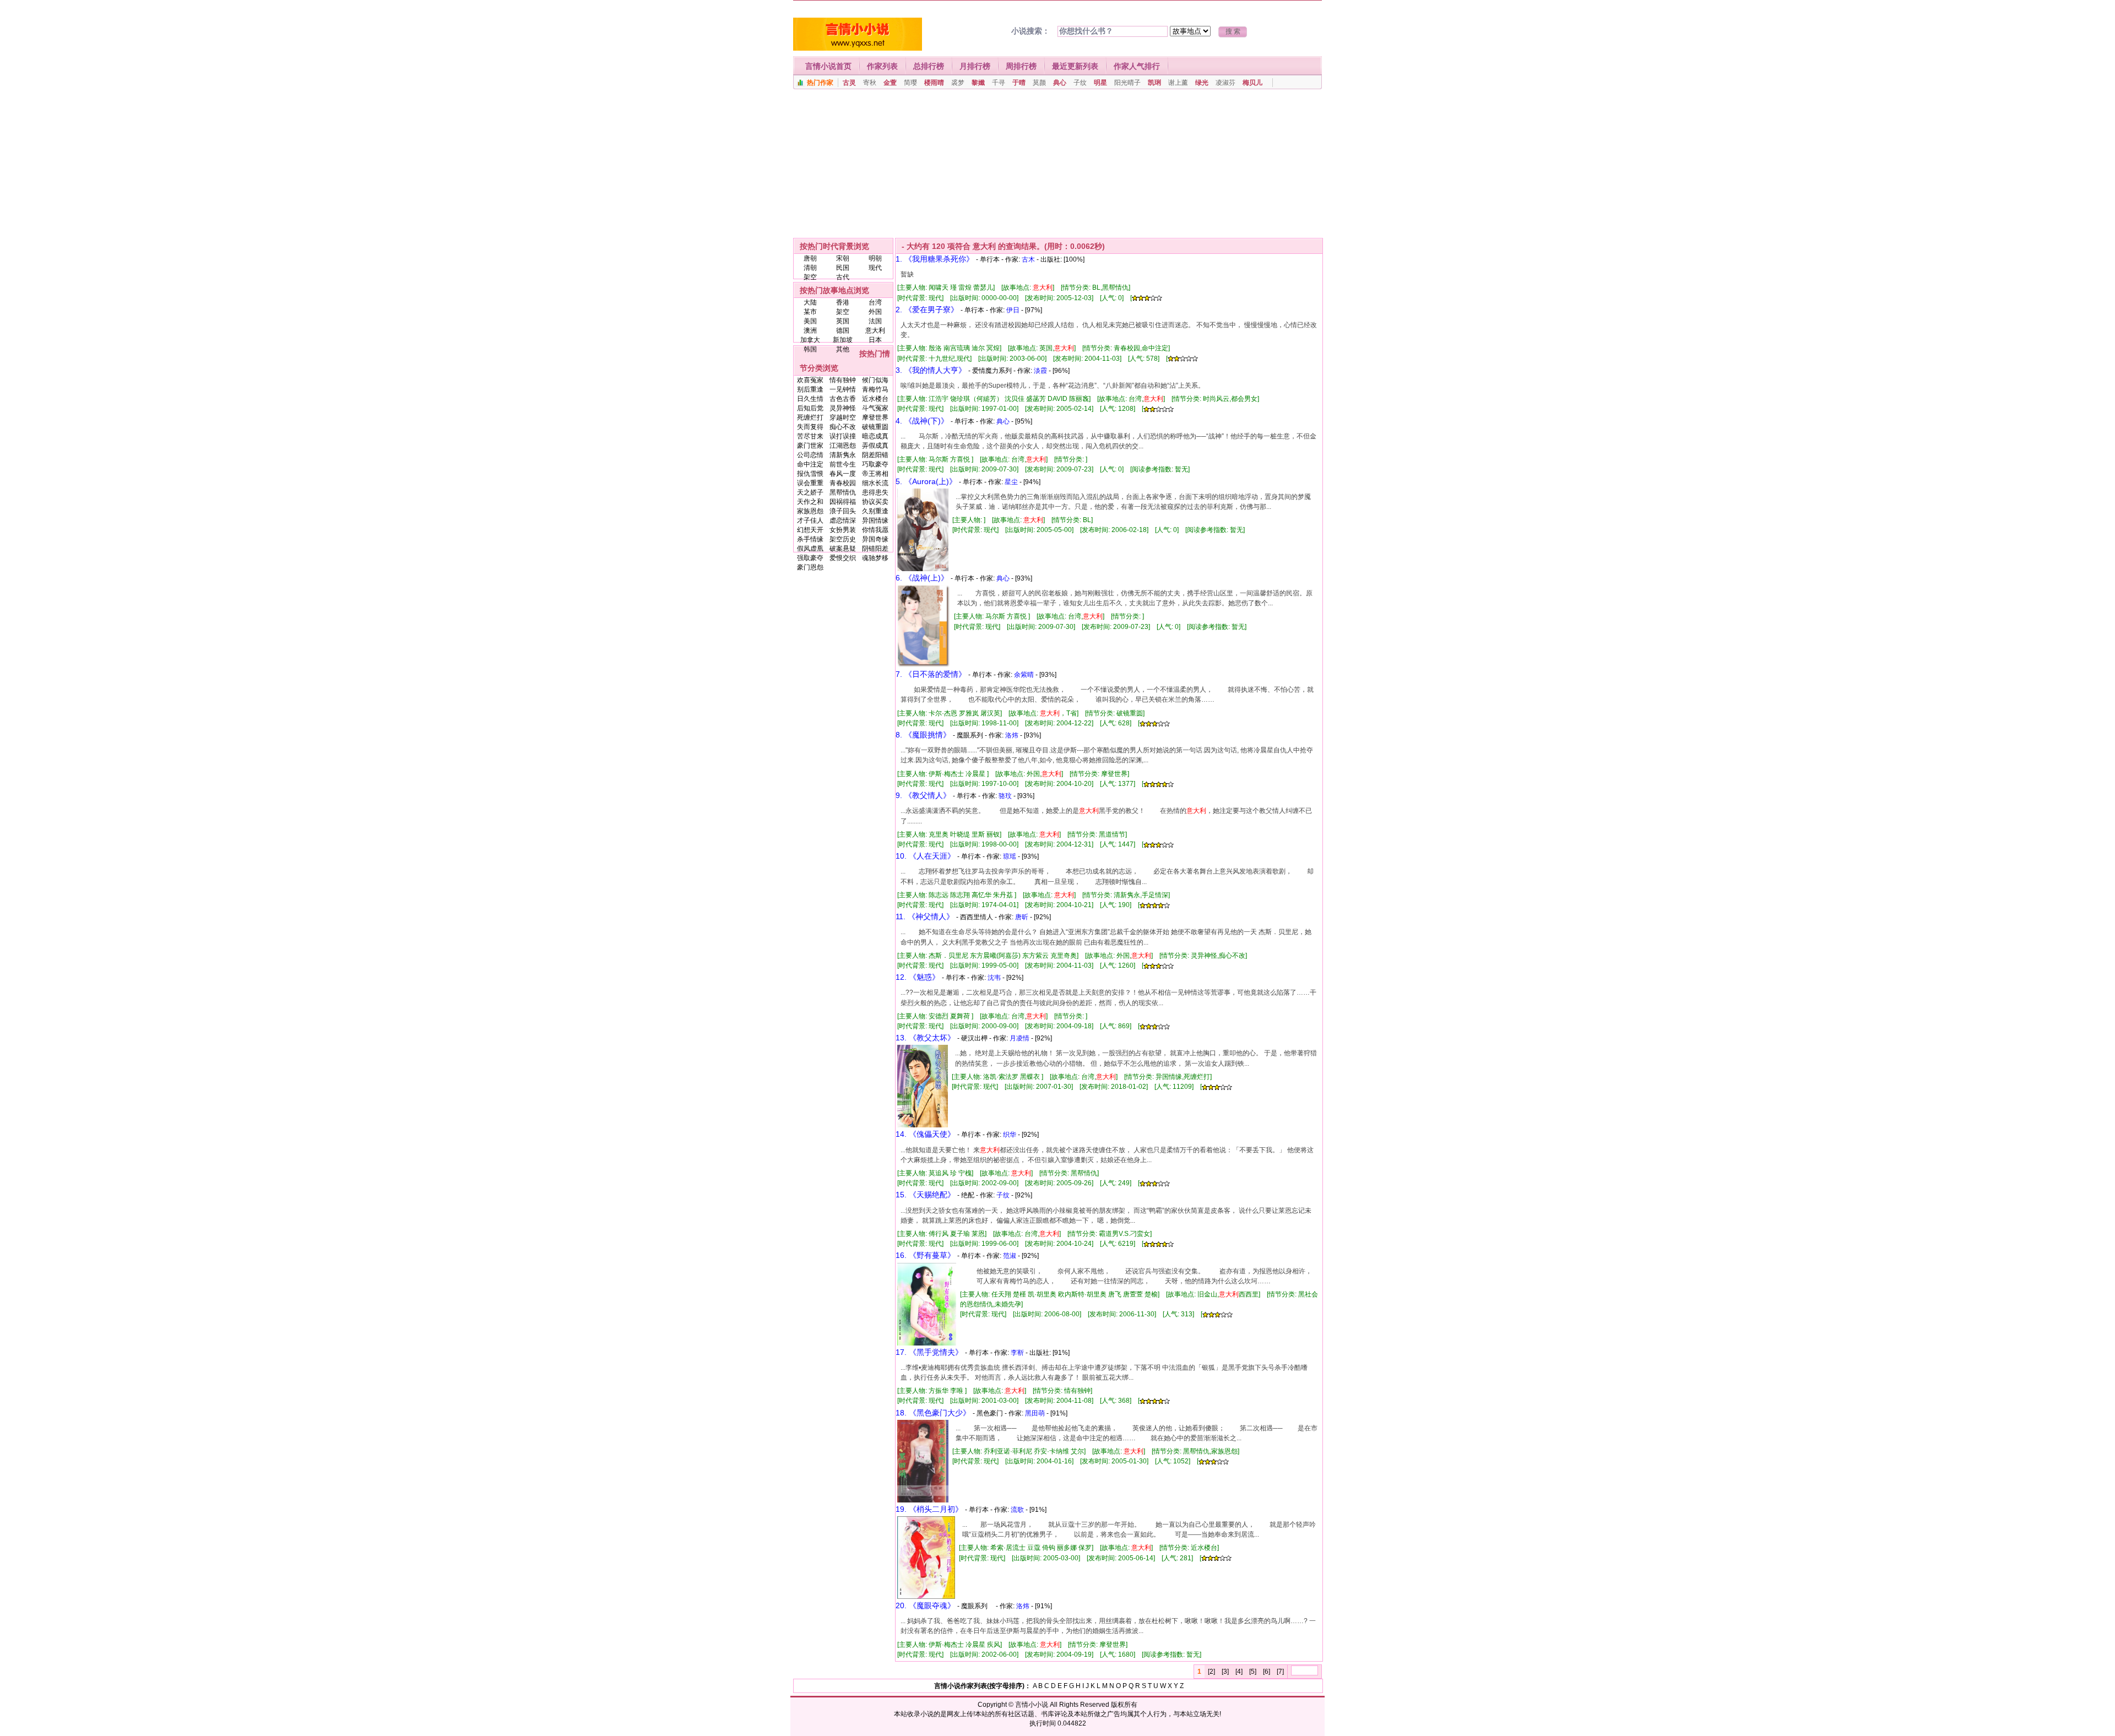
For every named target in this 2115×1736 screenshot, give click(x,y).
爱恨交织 (843, 558)
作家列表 (882, 66)
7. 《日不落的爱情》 (931, 674)
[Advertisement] (1057, 164)
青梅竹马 (875, 389)
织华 (1010, 1135)
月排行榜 (975, 66)
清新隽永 (843, 455)
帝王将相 (875, 474)
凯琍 (1154, 83)
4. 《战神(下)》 (922, 421)
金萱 (890, 83)
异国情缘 (875, 520)
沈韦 (994, 978)
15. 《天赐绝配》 (925, 1195)
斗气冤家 (875, 408)
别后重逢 (810, 389)
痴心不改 (843, 427)
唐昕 (1022, 917)
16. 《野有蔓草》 (925, 1255)
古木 (1028, 259)
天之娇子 (810, 492)
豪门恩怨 (810, 567)
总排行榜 (929, 66)
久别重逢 (875, 511)
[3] (1225, 1672)
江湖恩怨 (843, 446)
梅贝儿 (1252, 83)
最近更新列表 (1075, 66)
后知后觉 (810, 408)
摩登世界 (875, 417)
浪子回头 (843, 511)
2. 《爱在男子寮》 (927, 310)
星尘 (1011, 482)
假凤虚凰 (810, 549)
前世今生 (843, 464)
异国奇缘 (875, 539)
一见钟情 (843, 389)
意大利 (875, 330)
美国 (810, 321)
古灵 (849, 83)
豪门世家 (810, 446)
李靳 (1017, 1353)
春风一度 (843, 474)
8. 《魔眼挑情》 (923, 735)
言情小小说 (1032, 1705)
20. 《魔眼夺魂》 (925, 1605)
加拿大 (810, 340)
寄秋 (870, 83)
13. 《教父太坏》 (925, 1038)
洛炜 (1012, 735)
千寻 (999, 83)
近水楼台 (875, 399)
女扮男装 (843, 530)
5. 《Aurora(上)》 (926, 481)
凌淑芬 (1225, 83)
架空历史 (843, 539)
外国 (875, 312)
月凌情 (1019, 1038)
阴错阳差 (875, 549)
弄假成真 (875, 446)
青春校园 (843, 483)
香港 (843, 302)
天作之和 (810, 502)
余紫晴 (1024, 675)
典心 (1060, 83)
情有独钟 (843, 380)
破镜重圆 (875, 427)
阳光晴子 (1127, 83)
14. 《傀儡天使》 (925, 1134)
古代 (843, 277)
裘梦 (958, 83)
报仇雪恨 (810, 474)
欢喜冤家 (810, 380)
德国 (843, 330)
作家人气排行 (1137, 66)
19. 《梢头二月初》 (929, 1509)
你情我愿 (875, 530)
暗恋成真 (875, 436)
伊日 (1013, 310)
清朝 (810, 268)
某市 (810, 312)
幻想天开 (810, 530)
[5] (1253, 1672)
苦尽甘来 (810, 436)
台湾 (875, 302)
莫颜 (1039, 83)
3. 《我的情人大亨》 (931, 370)
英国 (843, 321)
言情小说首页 (828, 66)
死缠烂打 (810, 417)
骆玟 (1005, 796)
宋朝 (843, 258)
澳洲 (810, 330)
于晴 (1019, 83)
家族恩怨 (810, 511)
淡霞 (1040, 371)
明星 (1100, 83)
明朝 (875, 258)
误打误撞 (843, 436)
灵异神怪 (843, 408)
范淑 (1010, 1256)
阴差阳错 (875, 455)
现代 (875, 268)
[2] (1211, 1672)
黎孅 (978, 83)
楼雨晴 (934, 83)
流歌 (1017, 1510)
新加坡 (843, 340)
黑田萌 (1035, 1413)
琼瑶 (1010, 856)
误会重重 (810, 483)
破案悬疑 (843, 549)
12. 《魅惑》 (918, 977)
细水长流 (875, 483)
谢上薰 (1178, 83)
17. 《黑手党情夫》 (929, 1352)
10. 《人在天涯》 (925, 856)
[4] (1239, 1672)
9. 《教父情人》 (923, 795)
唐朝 (810, 258)
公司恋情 (810, 455)
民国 (843, 268)
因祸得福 (843, 502)
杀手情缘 (810, 539)
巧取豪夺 (875, 464)
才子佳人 (810, 520)
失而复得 (810, 427)
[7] (1280, 1672)
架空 (810, 277)
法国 (875, 321)
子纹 (1080, 83)
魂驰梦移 (875, 558)
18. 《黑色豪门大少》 (933, 1413)
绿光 (1202, 83)
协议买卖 (875, 502)
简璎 (910, 83)
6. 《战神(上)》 (922, 578)
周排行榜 (1021, 66)
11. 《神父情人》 (925, 916)
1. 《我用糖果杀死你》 (935, 259)
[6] (1267, 1672)
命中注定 (810, 464)
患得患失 (875, 492)
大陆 (810, 302)
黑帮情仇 (843, 492)
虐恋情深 (843, 520)
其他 (843, 349)
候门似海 (875, 380)
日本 (875, 340)
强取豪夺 (810, 558)
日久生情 (810, 399)
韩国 (810, 349)
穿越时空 (843, 417)
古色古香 (843, 399)
